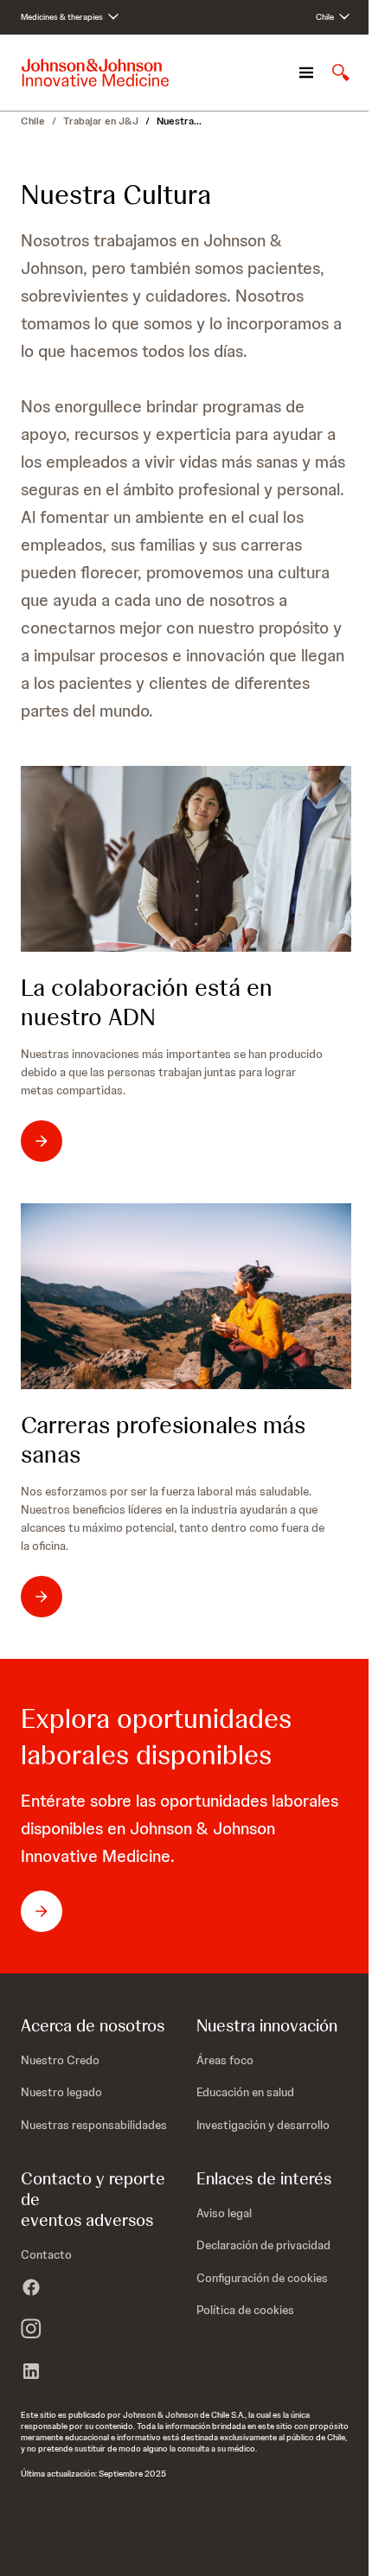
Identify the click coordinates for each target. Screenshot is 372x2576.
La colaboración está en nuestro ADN (147, 1002)
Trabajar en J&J (101, 121)
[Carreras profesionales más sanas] (186, 1296)
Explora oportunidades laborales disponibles (156, 1737)
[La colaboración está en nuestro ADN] (186, 859)
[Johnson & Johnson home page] (95, 73)
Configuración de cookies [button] (262, 2278)
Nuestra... (179, 121)
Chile (33, 121)
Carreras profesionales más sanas (163, 1439)
